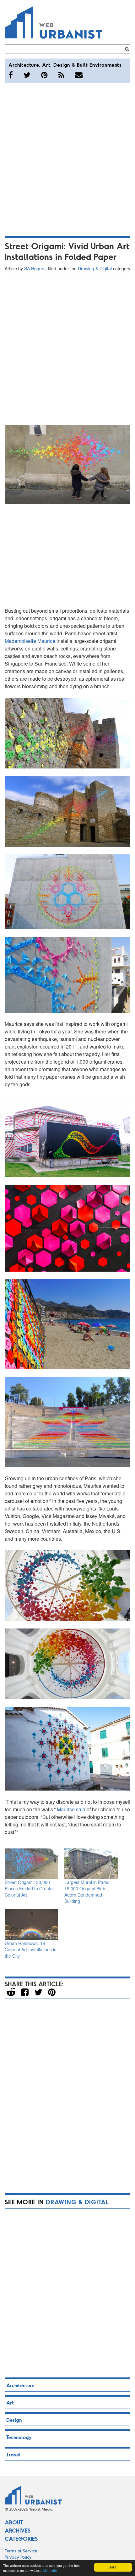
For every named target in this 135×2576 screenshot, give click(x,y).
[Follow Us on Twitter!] (27, 75)
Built (82, 65)
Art (46, 65)
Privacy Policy (18, 2557)
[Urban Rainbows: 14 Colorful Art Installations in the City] (31, 1924)
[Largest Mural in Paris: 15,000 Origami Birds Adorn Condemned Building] (91, 1864)
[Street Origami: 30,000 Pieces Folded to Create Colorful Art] (31, 1864)
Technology (19, 2437)
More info (50, 2570)
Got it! (113, 2567)
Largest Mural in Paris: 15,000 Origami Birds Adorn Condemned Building (87, 1892)
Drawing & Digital (95, 268)
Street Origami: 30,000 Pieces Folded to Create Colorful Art (29, 1888)
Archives (18, 2530)
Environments (105, 65)
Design (62, 65)
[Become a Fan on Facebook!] (11, 75)
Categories (21, 2539)
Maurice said (71, 1809)
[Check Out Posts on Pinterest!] (44, 75)
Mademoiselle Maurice (31, 641)
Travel (13, 2454)
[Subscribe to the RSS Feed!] (61, 75)
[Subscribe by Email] (79, 75)
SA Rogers (35, 268)
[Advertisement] (67, 159)
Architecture (24, 65)
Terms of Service (21, 2551)
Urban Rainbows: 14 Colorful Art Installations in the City (31, 1949)
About (14, 2522)
